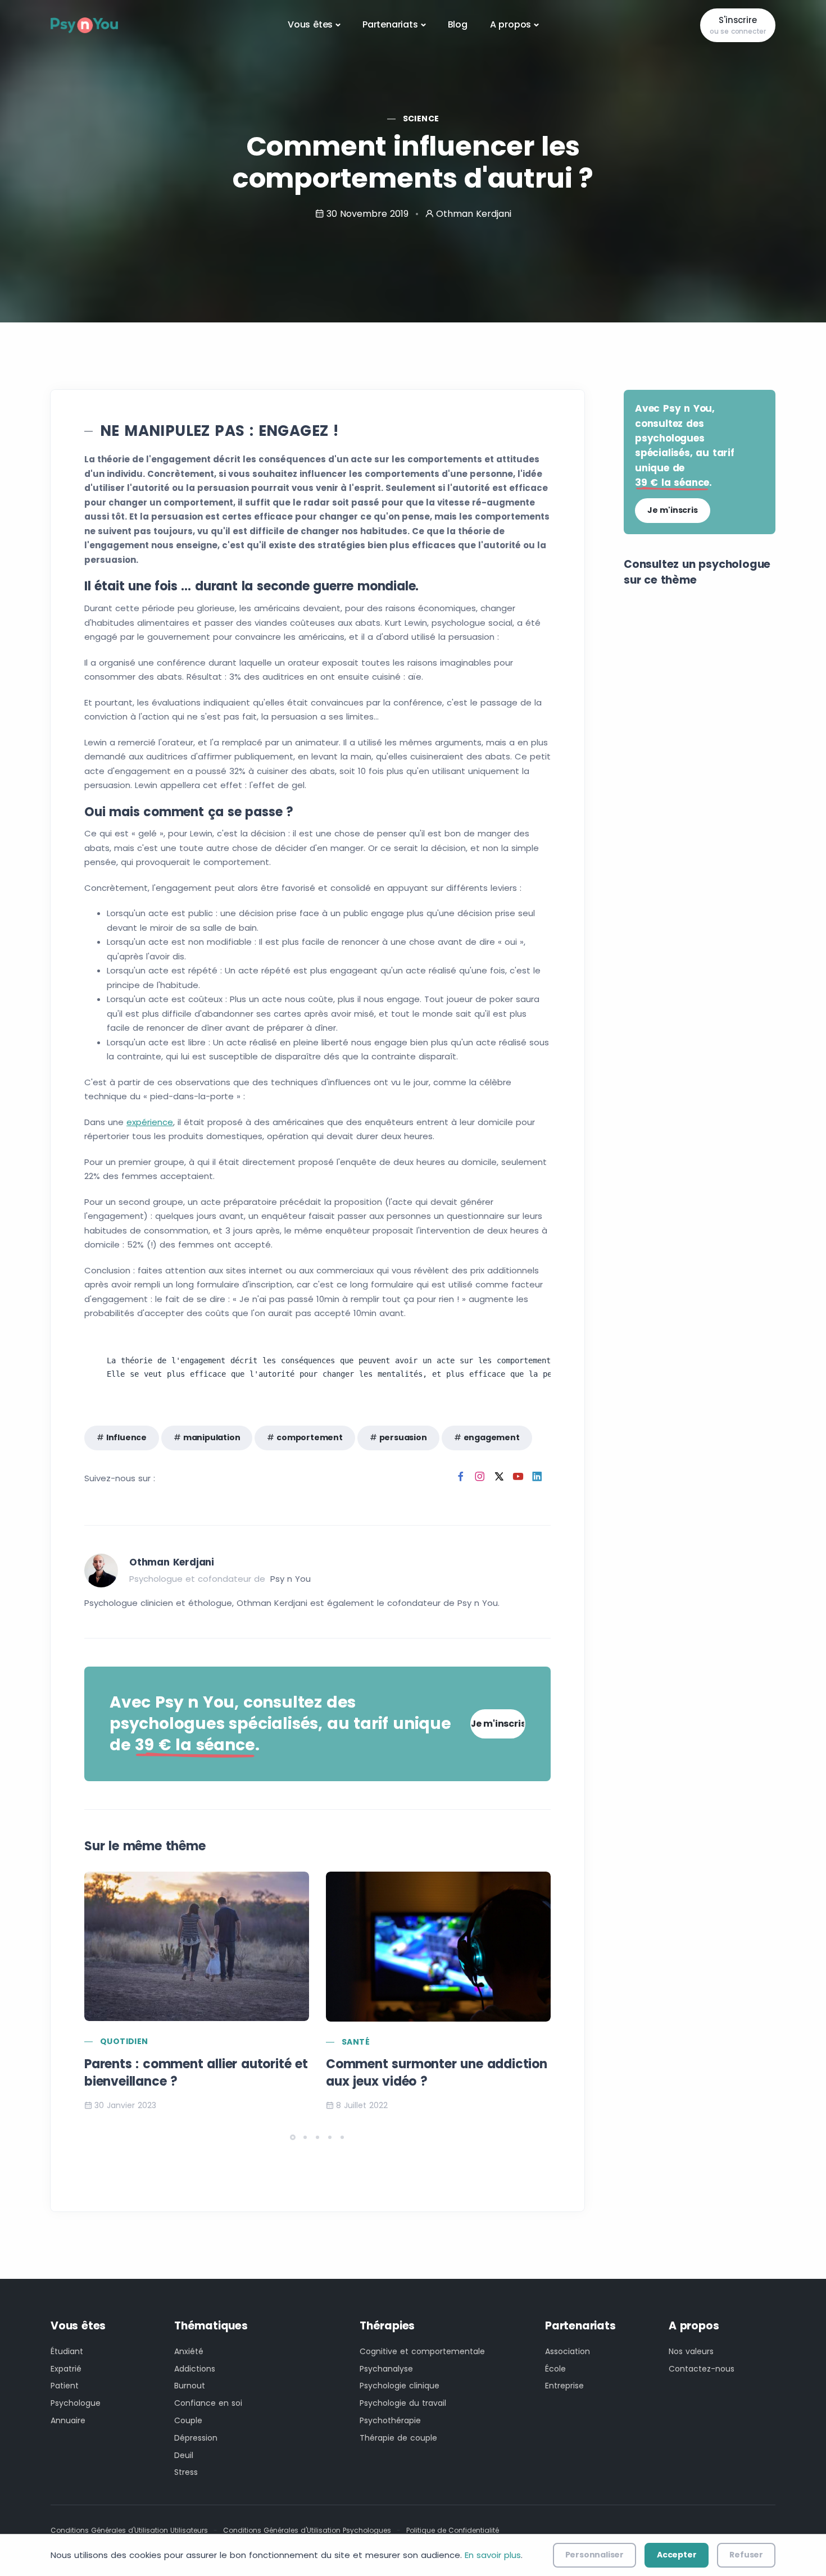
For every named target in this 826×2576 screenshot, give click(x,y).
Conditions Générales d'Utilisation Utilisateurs (129, 2530)
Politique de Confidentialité (453, 2530)
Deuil (184, 2455)
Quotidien (124, 2041)
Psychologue (76, 2403)
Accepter (677, 2555)
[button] (293, 2137)
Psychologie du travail (403, 2403)
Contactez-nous (702, 2369)
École (555, 2369)
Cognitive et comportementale (422, 2351)
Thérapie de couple (398, 2438)
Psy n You (291, 1579)
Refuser (746, 2555)
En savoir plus (493, 2555)
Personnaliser (594, 2555)
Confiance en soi (208, 2403)
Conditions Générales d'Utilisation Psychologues (307, 2530)
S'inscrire (738, 25)
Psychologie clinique (400, 2386)
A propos (510, 24)
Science (421, 119)
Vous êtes (310, 24)
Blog (458, 24)
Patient (65, 2386)
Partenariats (390, 24)
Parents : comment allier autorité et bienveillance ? (196, 2073)
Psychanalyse (386, 2369)
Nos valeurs (691, 2351)
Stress (186, 2472)
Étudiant (67, 2351)
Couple (188, 2420)
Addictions (195, 2369)
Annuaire (68, 2420)
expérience (150, 1122)
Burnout (190, 2386)
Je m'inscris (498, 1724)
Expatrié (66, 2369)
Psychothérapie (390, 2420)
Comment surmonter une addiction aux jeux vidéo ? (437, 2073)
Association (568, 2351)
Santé (356, 2042)
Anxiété (189, 2351)
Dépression (196, 2438)
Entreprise (564, 2386)
